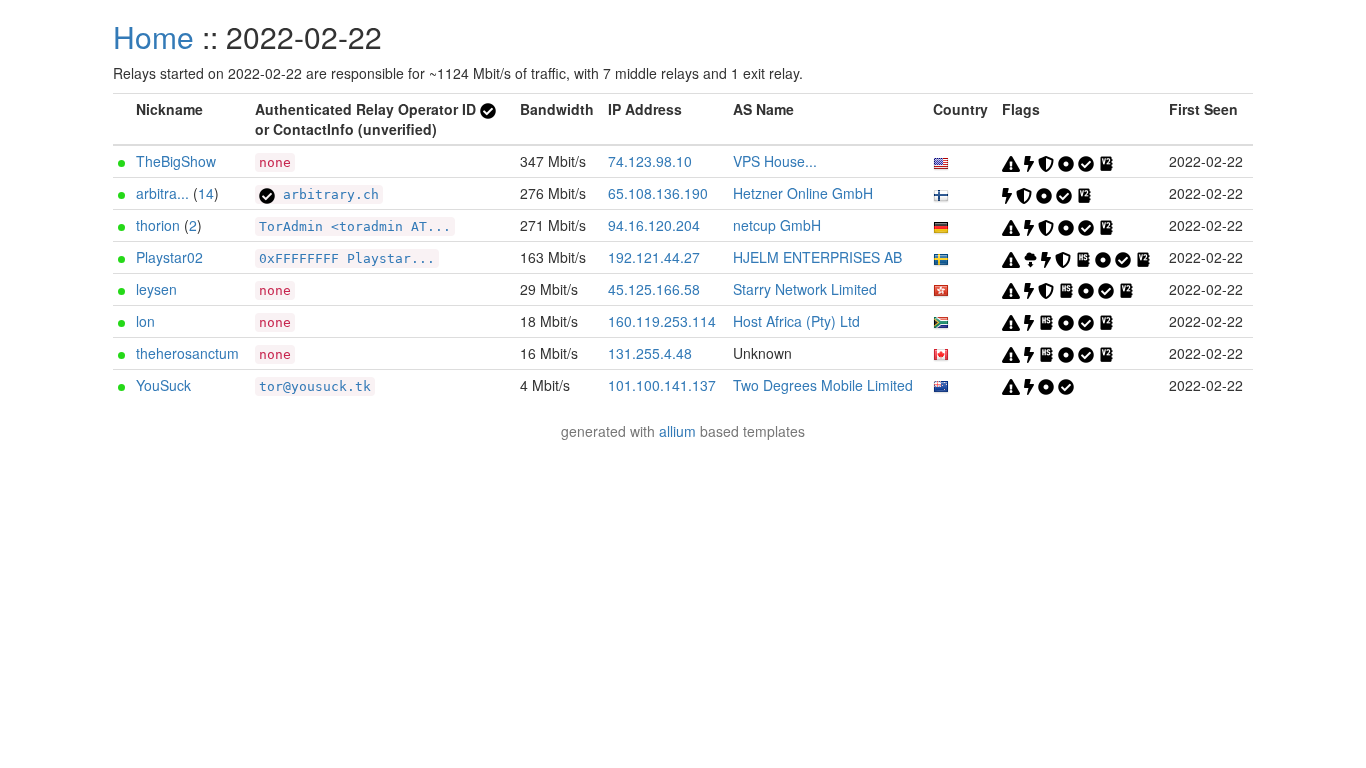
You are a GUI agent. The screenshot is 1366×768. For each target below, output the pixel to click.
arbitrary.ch (327, 194)
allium (677, 431)
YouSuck (163, 385)
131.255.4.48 (650, 353)
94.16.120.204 (654, 225)
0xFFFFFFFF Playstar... (347, 258)
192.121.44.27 (654, 257)
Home (153, 36)
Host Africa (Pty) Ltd (796, 321)
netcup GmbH (777, 225)
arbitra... (162, 193)
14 (206, 193)
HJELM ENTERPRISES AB (817, 257)
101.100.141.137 (662, 385)
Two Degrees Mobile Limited (823, 385)
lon (145, 321)
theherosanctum (187, 353)
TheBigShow (176, 161)
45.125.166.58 (654, 289)
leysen (156, 289)
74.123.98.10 (650, 161)
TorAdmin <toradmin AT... (355, 226)
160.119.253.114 (662, 321)
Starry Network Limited (805, 289)
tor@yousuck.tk (315, 386)
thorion (158, 225)
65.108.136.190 (658, 193)
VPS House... (775, 161)
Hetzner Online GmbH (803, 193)
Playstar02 (169, 257)
